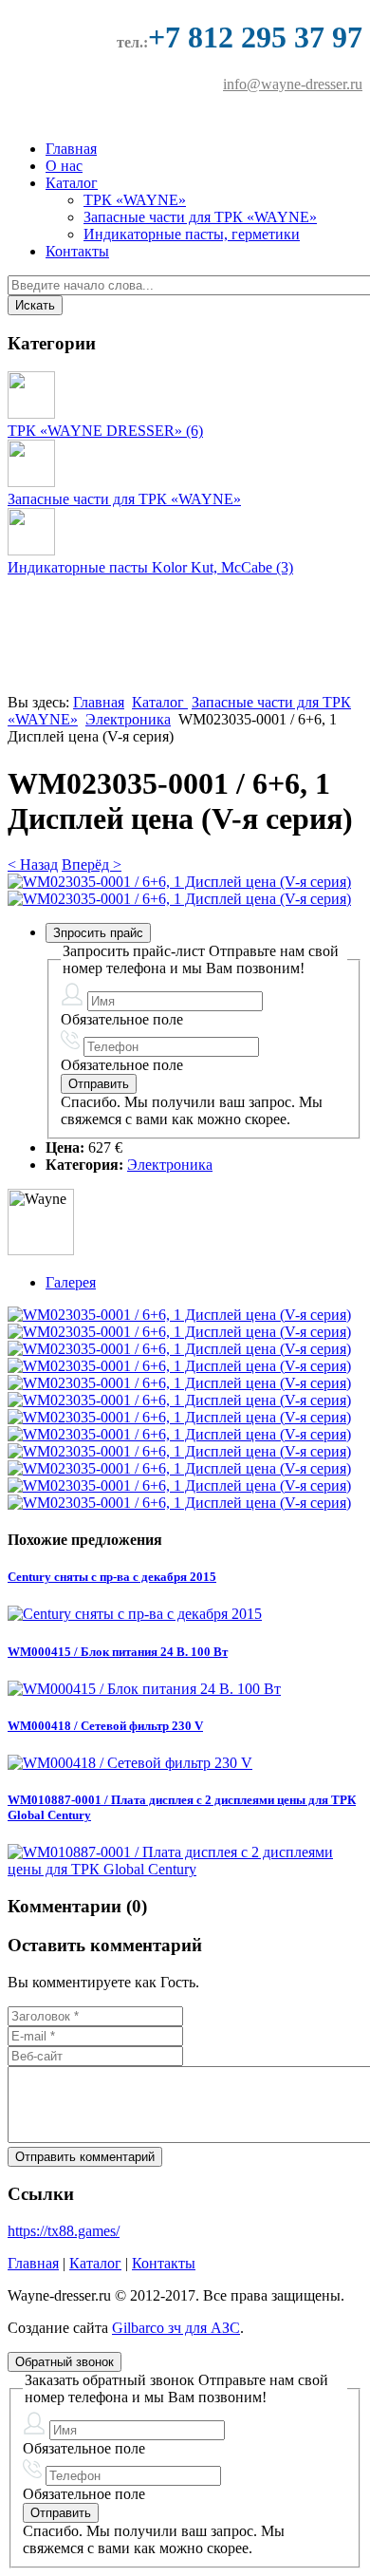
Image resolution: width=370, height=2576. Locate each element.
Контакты (77, 251)
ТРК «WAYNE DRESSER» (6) (105, 431)
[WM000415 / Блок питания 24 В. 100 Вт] (144, 1689)
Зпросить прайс (98, 933)
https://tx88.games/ (64, 2231)
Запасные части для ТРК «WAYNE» (200, 217)
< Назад (33, 865)
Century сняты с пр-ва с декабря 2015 (112, 1577)
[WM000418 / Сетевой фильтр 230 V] (130, 1763)
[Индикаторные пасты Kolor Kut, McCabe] (31, 550)
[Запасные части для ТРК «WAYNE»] (31, 482)
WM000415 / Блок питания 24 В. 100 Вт (118, 1652)
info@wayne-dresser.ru (293, 84)
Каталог (72, 183)
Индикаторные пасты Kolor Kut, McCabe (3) (150, 567)
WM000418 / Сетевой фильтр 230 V (105, 1726)
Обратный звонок (65, 2362)
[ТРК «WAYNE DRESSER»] (31, 414)
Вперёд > (92, 865)
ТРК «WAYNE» (135, 200)
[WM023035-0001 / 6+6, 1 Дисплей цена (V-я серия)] (179, 882)
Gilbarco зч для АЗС (176, 2328)
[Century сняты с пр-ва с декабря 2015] (135, 1614)
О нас (64, 166)
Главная (71, 149)
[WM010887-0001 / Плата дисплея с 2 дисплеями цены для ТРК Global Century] (185, 1869)
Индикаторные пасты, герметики (192, 234)
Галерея (71, 1282)
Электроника (128, 719)
